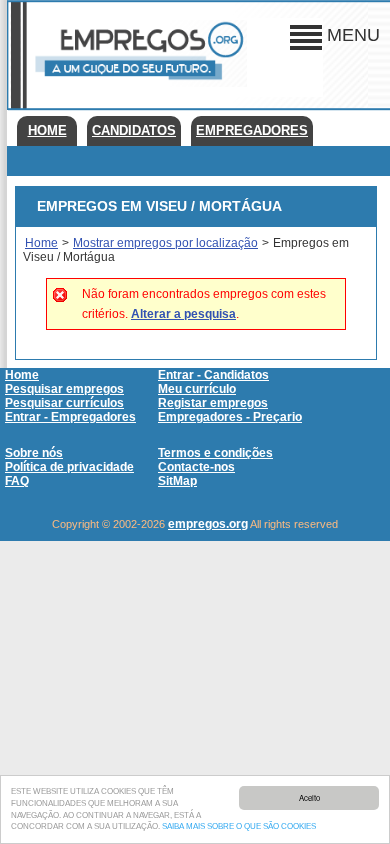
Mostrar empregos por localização (165, 243)
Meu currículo (197, 389)
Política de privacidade (69, 467)
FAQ (17, 481)
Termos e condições (215, 453)
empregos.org (208, 524)
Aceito (309, 797)
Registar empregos (213, 403)
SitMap (177, 481)
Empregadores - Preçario (230, 417)
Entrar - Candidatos (213, 375)
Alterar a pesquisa (183, 314)
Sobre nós (34, 453)
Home (47, 130)
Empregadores (252, 130)
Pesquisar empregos (64, 389)
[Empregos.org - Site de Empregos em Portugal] (137, 83)
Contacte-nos (196, 467)
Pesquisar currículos (64, 403)
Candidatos (134, 130)
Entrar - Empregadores (70, 417)
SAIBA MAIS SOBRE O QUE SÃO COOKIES (239, 826)
